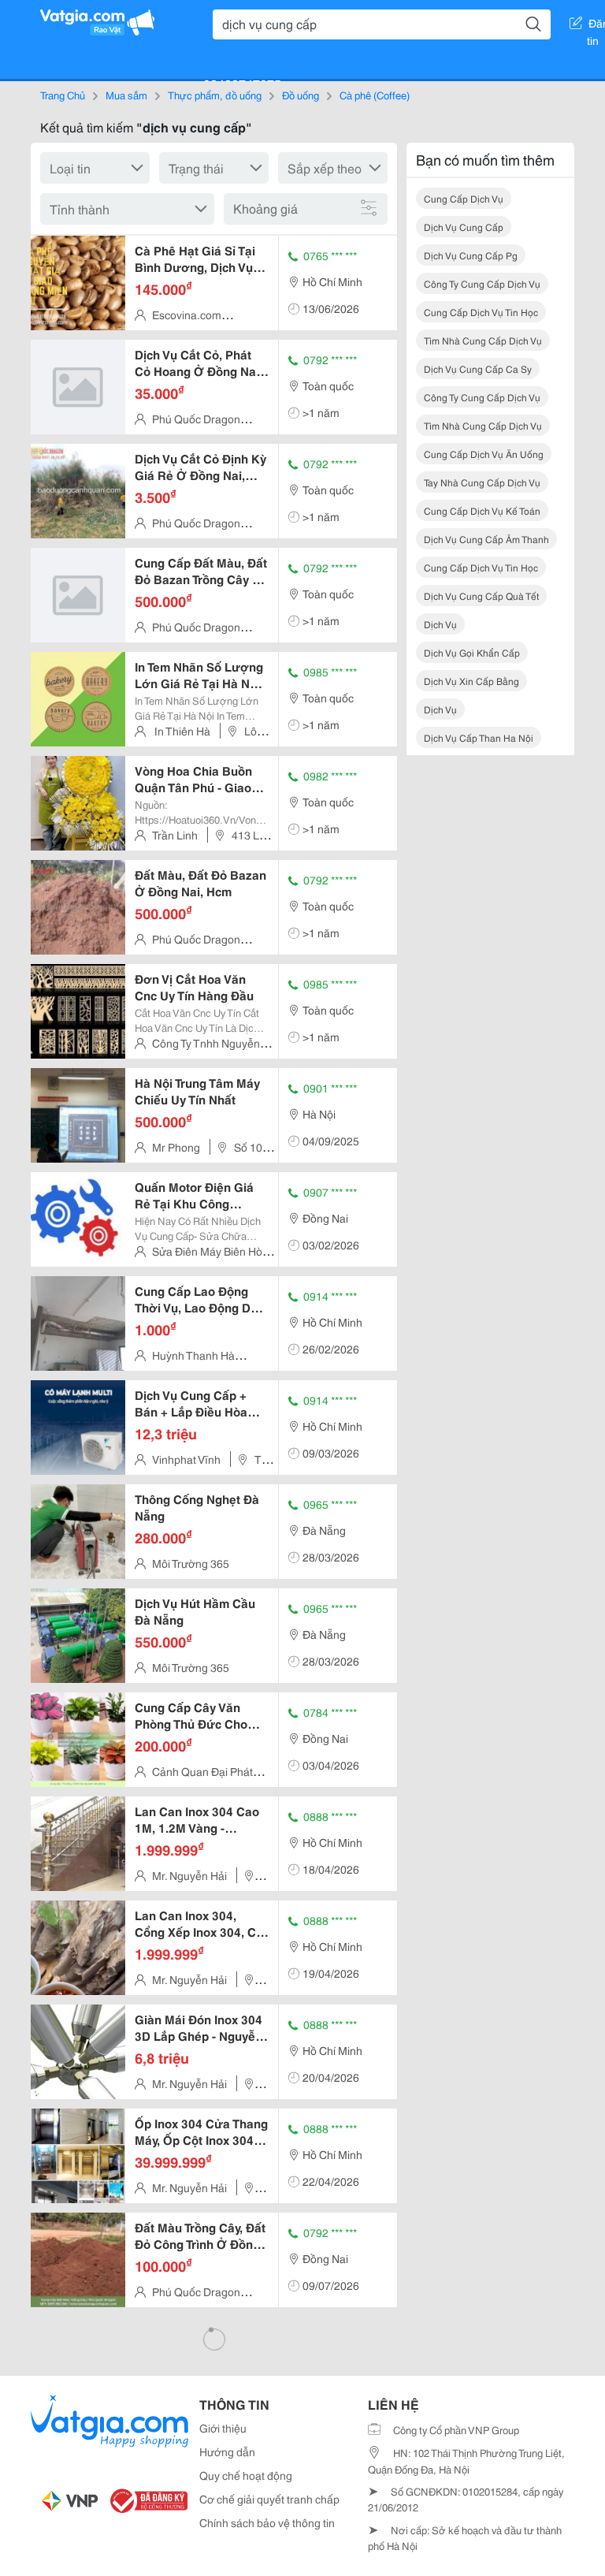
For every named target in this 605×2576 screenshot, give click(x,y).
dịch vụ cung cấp (464, 227)
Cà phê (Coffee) (375, 95)
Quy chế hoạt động (246, 2475)
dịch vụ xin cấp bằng (471, 681)
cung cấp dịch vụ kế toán (482, 510)
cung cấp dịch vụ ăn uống (484, 454)
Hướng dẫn (227, 2451)
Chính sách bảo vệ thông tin (267, 2522)
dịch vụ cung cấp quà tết (481, 596)
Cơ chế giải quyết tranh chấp (269, 2499)
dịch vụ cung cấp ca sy (478, 369)
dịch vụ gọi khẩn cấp (472, 652)
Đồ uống (301, 95)
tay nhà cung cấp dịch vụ (482, 482)
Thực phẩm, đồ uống (215, 95)
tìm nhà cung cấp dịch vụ (483, 340)
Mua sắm (126, 95)
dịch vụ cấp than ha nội (479, 737)
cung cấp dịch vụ (464, 198)
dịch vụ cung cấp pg (471, 255)
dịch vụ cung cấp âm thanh (486, 539)
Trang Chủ (63, 95)
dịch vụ (440, 624)
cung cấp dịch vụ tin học (481, 312)
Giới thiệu (223, 2428)
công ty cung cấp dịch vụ (482, 283)
